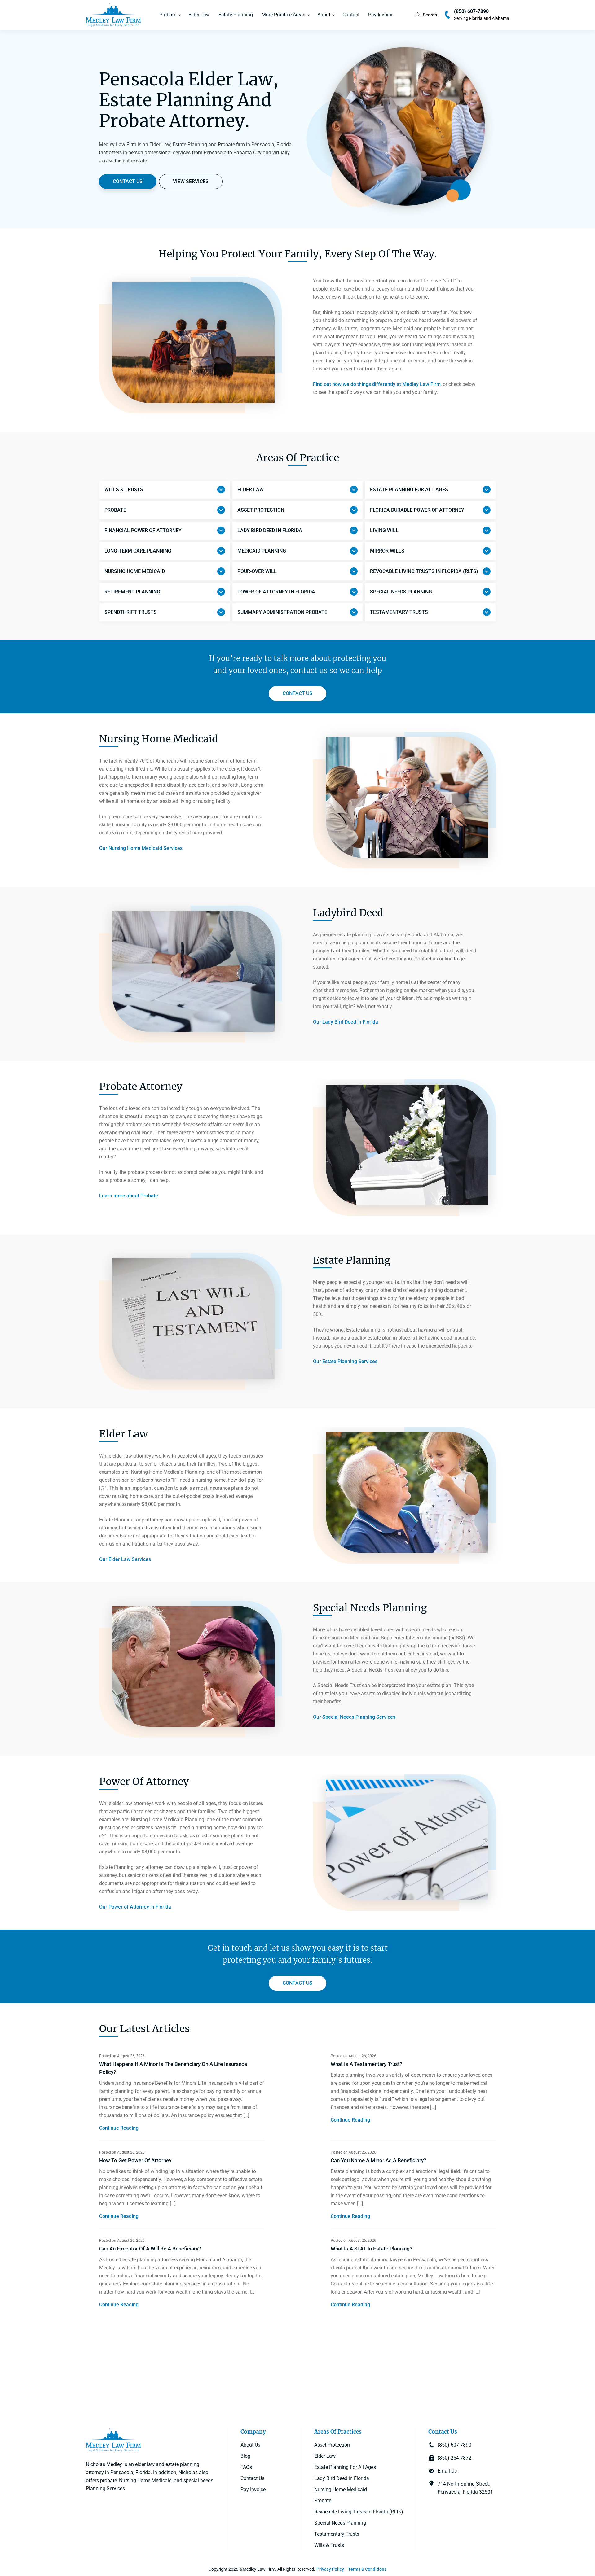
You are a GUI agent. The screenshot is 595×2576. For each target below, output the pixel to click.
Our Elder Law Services (125, 1559)
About (324, 15)
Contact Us (252, 2478)
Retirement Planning (132, 592)
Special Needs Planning (401, 592)
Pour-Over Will (257, 571)
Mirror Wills (387, 551)
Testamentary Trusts (399, 612)
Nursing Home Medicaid (135, 571)
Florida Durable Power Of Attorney (417, 510)
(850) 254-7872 (454, 2458)
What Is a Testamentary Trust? (366, 2064)
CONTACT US (128, 181)
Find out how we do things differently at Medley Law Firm (377, 384)
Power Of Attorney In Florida (276, 592)
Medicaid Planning (262, 551)
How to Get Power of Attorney (135, 2160)
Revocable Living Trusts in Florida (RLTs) (359, 2511)
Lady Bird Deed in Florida (342, 2478)
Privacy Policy (330, 2569)
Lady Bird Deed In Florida (270, 530)
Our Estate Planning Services (345, 1361)
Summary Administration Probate (282, 612)
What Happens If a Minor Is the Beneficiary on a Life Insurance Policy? (173, 2068)
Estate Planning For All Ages (345, 2467)
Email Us (447, 2471)
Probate (168, 15)
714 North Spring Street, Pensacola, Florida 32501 (465, 2488)
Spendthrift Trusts (131, 612)
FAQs (246, 2467)
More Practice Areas (283, 15)
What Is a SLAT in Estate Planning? (371, 2249)
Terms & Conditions (367, 2569)
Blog (245, 2456)
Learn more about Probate (129, 1196)
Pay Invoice (381, 15)
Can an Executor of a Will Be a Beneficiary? (150, 2249)
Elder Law (199, 15)
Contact (351, 15)
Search (430, 15)
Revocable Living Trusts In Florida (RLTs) (424, 571)
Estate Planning (236, 15)
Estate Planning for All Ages (409, 490)
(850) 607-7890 (471, 11)
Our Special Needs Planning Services (354, 1717)
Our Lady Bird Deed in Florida (346, 1022)
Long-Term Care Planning (138, 551)
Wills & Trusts (124, 490)
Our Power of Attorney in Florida (135, 1907)
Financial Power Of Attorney (143, 530)
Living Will (384, 530)
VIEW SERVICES (191, 181)
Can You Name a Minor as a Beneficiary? (378, 2160)
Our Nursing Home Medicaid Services (141, 848)
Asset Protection (261, 510)
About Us (250, 2445)
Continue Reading (119, 2128)
